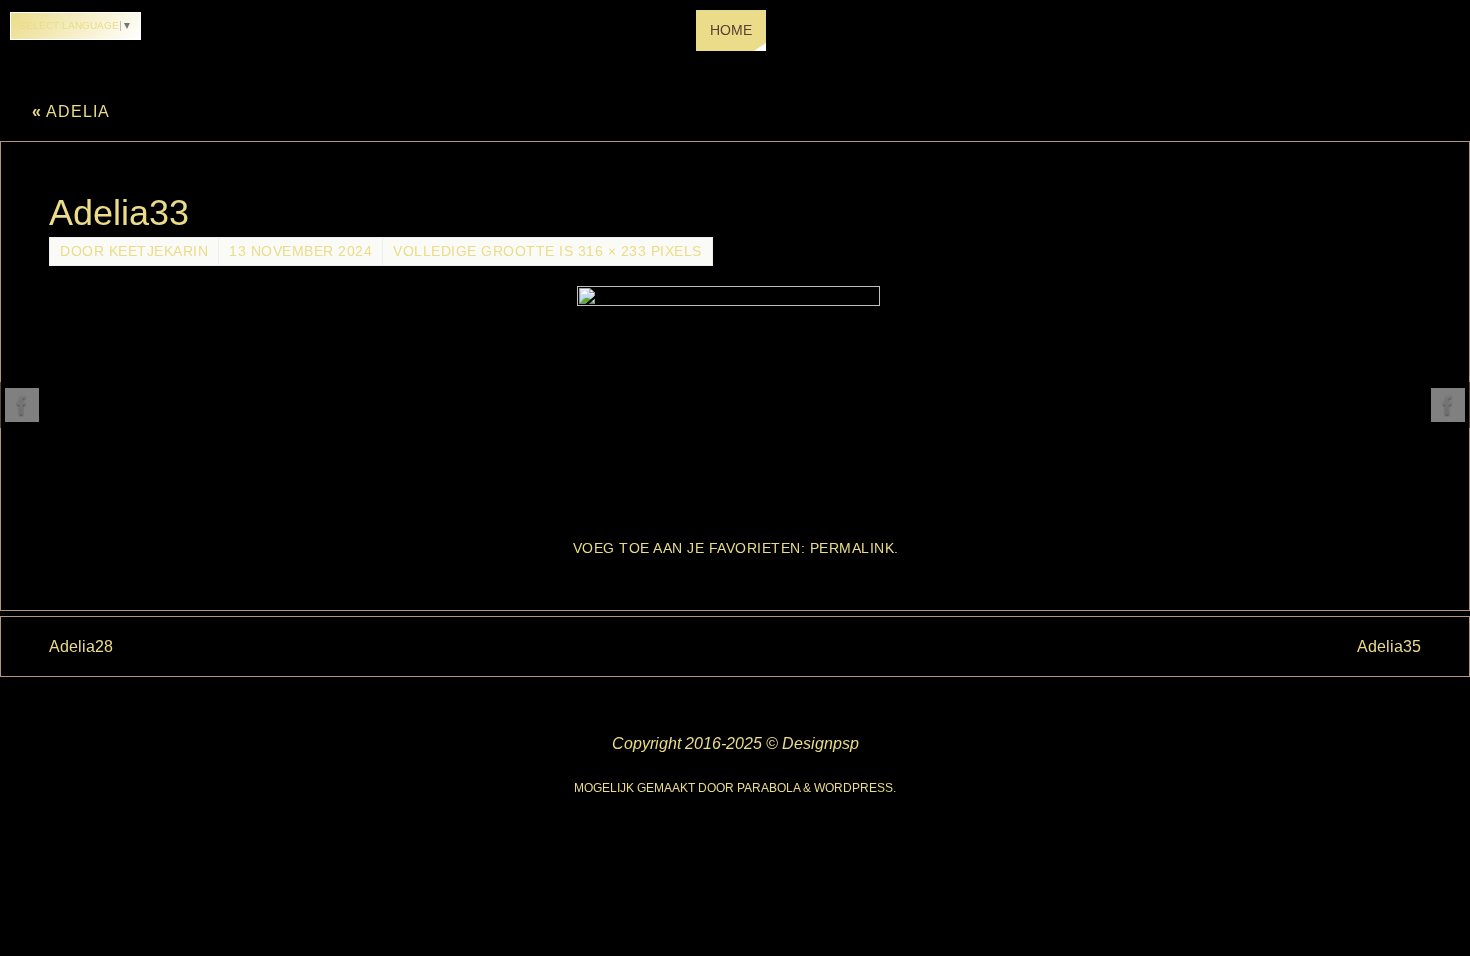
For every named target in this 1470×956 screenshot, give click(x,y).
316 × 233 (612, 251)
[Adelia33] (735, 402)
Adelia (71, 111)
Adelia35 (1389, 646)
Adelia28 (81, 646)
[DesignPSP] (22, 405)
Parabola (768, 788)
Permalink (852, 548)
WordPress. (855, 788)
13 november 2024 (300, 251)
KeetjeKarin (159, 251)
